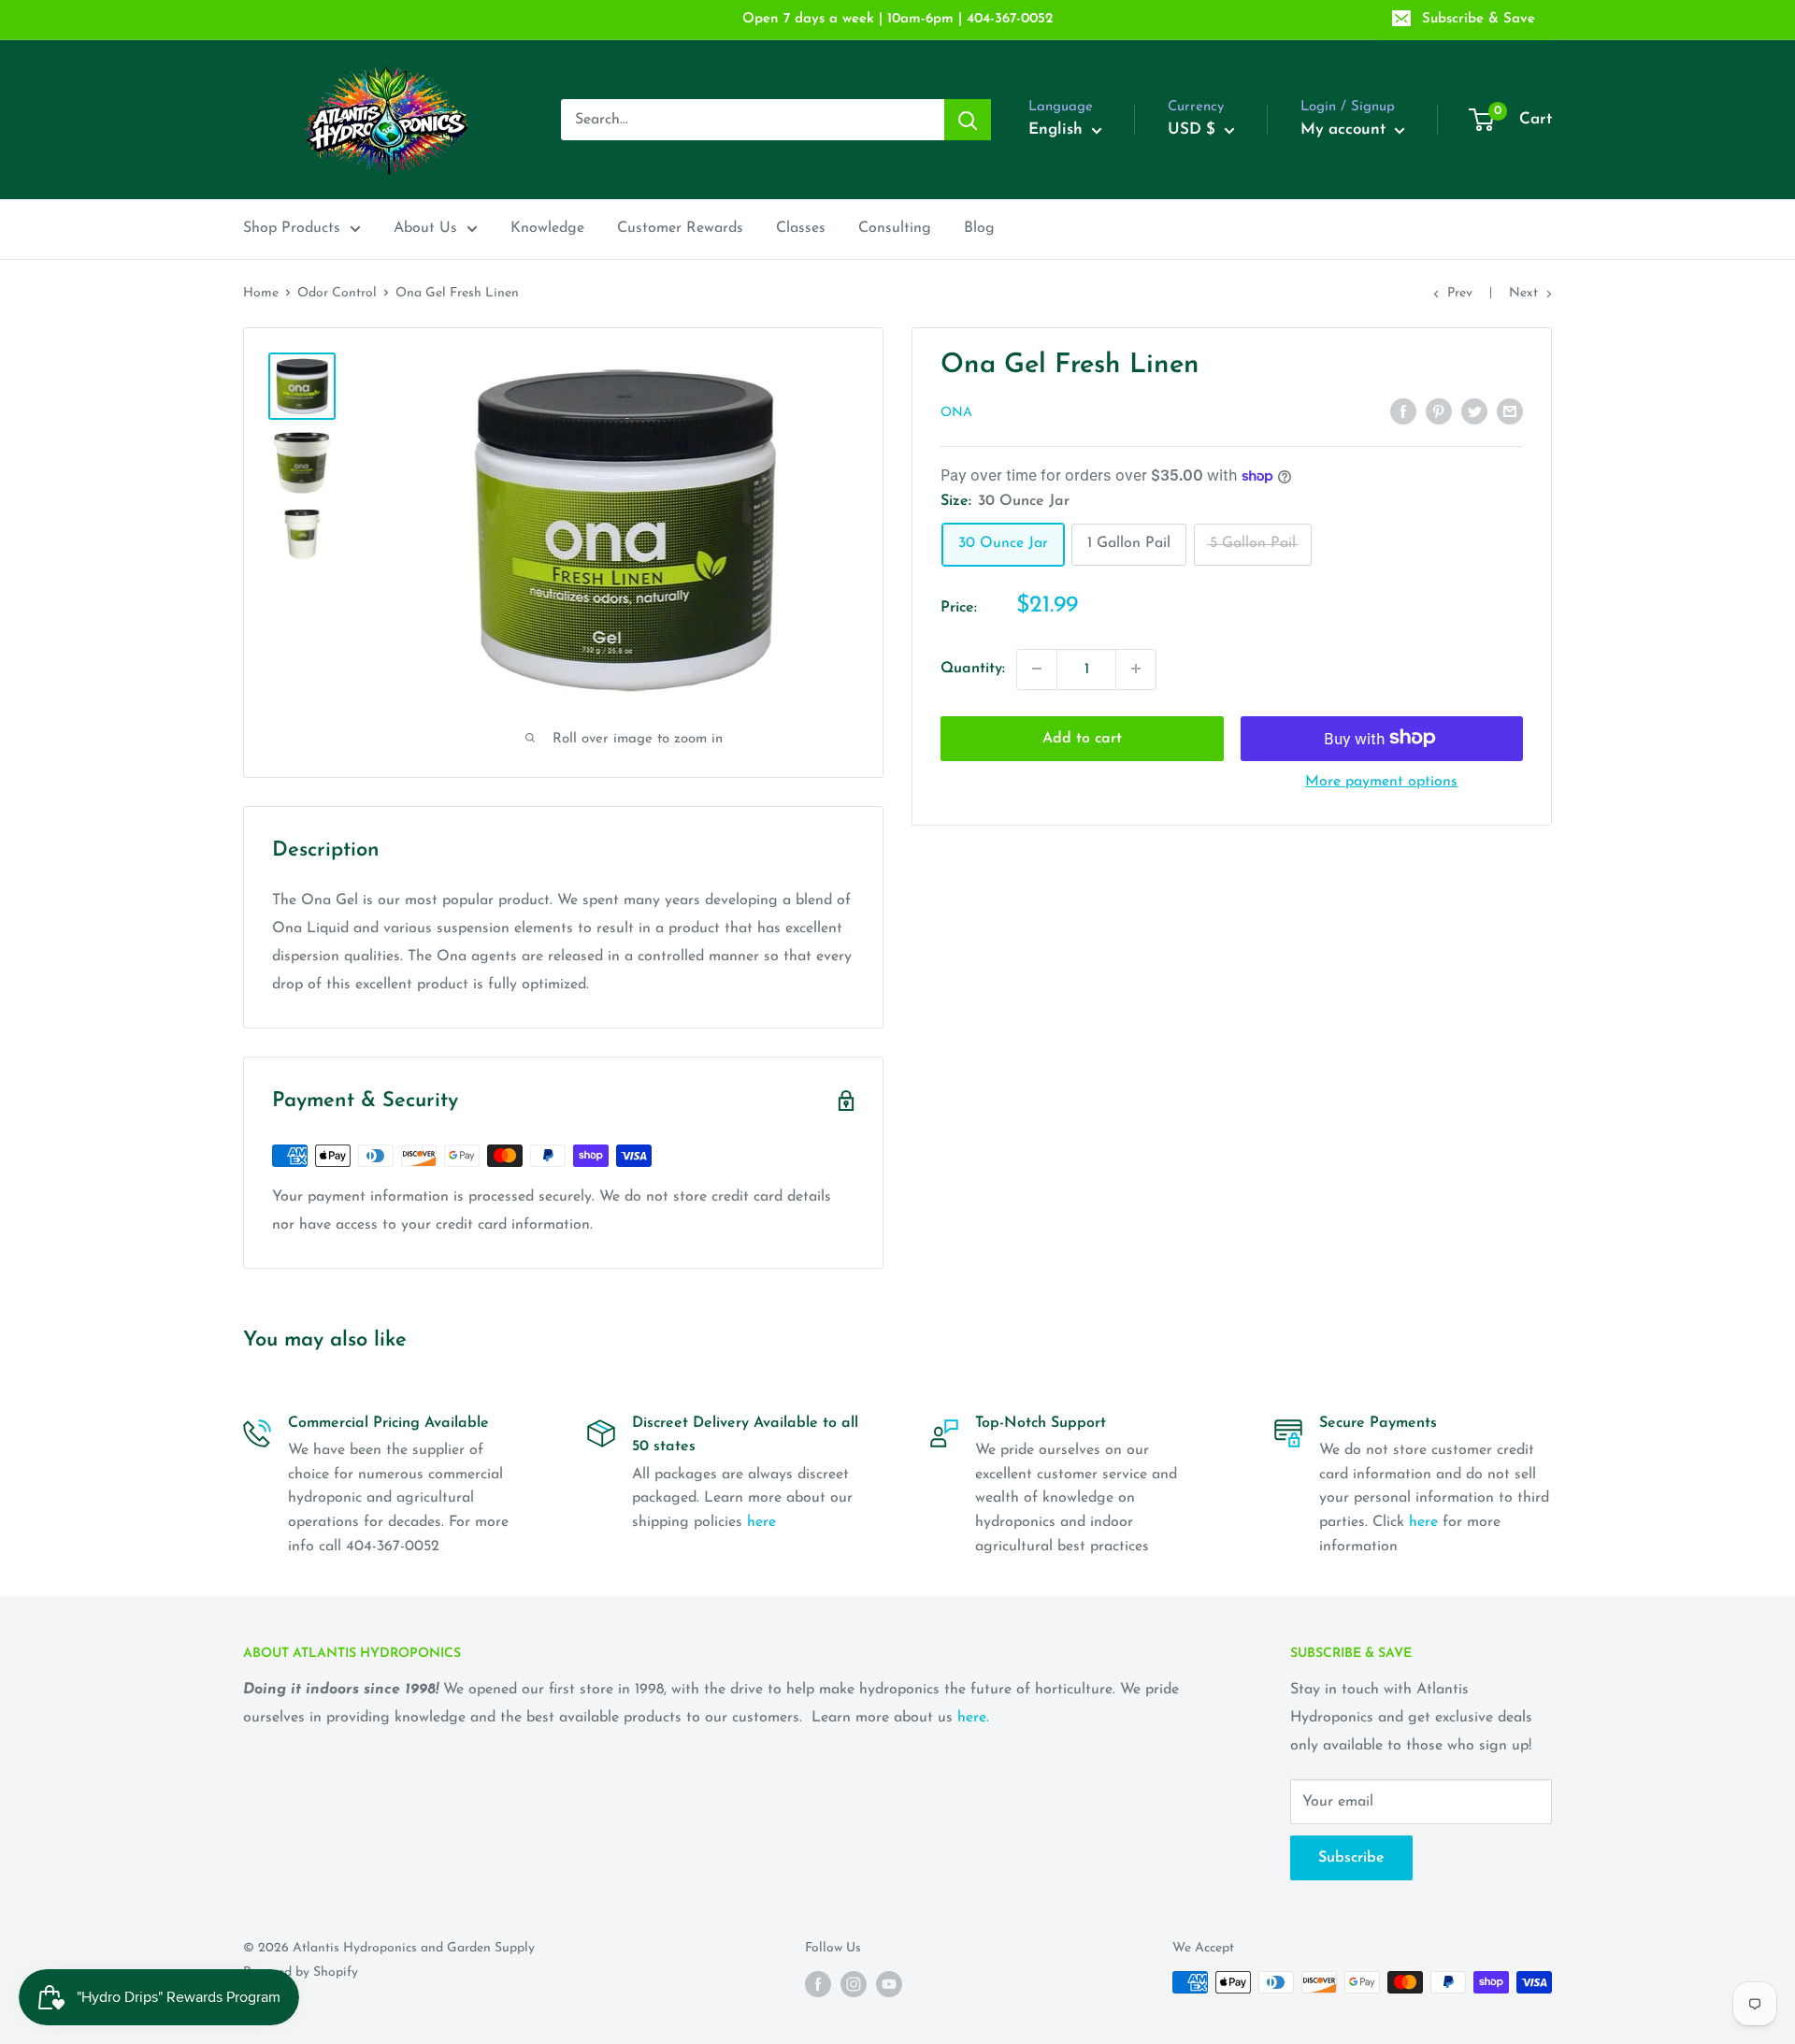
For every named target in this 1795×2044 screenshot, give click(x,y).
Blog (979, 228)
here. (973, 1718)
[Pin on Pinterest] (1439, 411)
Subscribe (1351, 1858)
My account (1345, 130)
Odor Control (337, 293)
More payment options (1381, 781)
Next (1523, 293)
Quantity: (973, 669)
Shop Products (292, 228)
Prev (1460, 293)
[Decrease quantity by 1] (1037, 669)
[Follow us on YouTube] (889, 1984)
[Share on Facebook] (1403, 411)
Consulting (895, 228)
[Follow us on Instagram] (854, 1984)
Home (261, 293)
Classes (801, 228)
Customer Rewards (680, 228)
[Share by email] (1510, 411)
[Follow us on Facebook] (818, 1984)
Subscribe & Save (1479, 19)
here (761, 1522)
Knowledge (547, 228)
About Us (425, 228)
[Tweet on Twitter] (1474, 411)
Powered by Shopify (301, 1972)
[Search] (968, 120)
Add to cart (1082, 738)
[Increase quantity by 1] (1136, 669)
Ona (956, 413)
